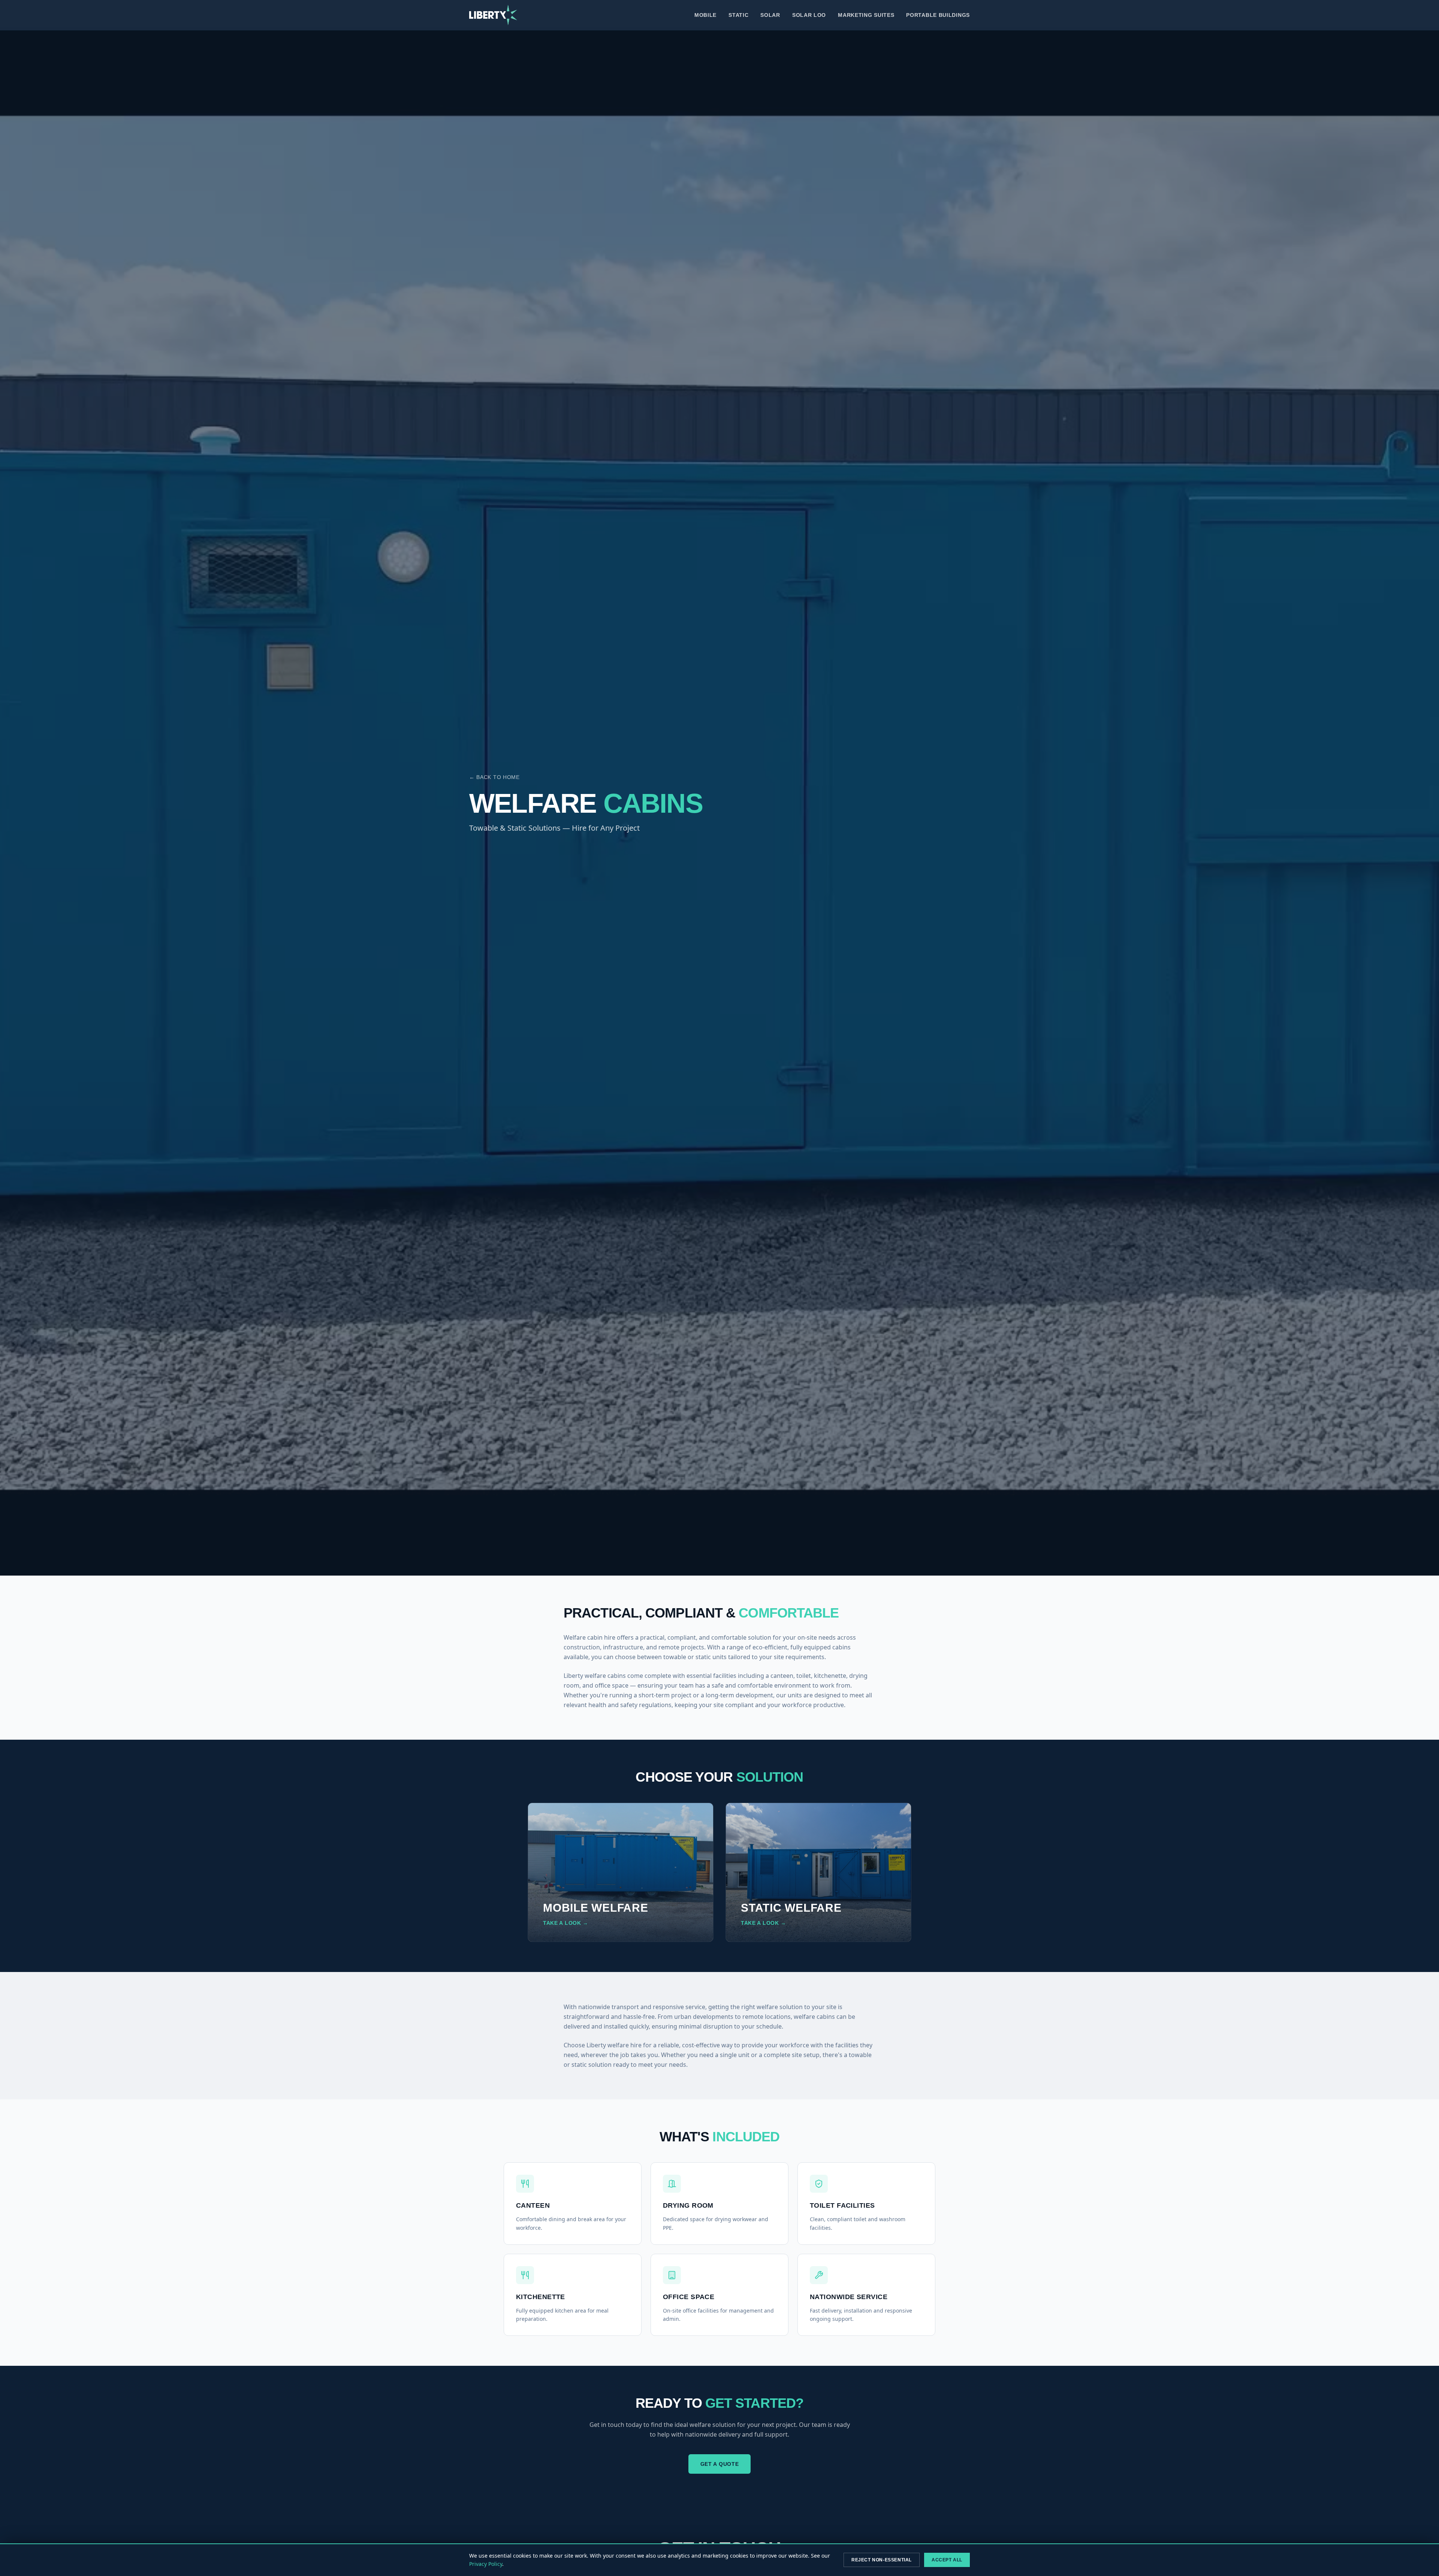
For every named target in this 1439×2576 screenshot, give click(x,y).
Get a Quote (720, 2464)
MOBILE (705, 15)
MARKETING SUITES (866, 15)
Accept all (947, 2560)
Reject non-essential (882, 2560)
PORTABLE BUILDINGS (938, 15)
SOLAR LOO (809, 15)
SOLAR (770, 15)
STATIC (738, 15)
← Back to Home (494, 777)
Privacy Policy (486, 2564)
